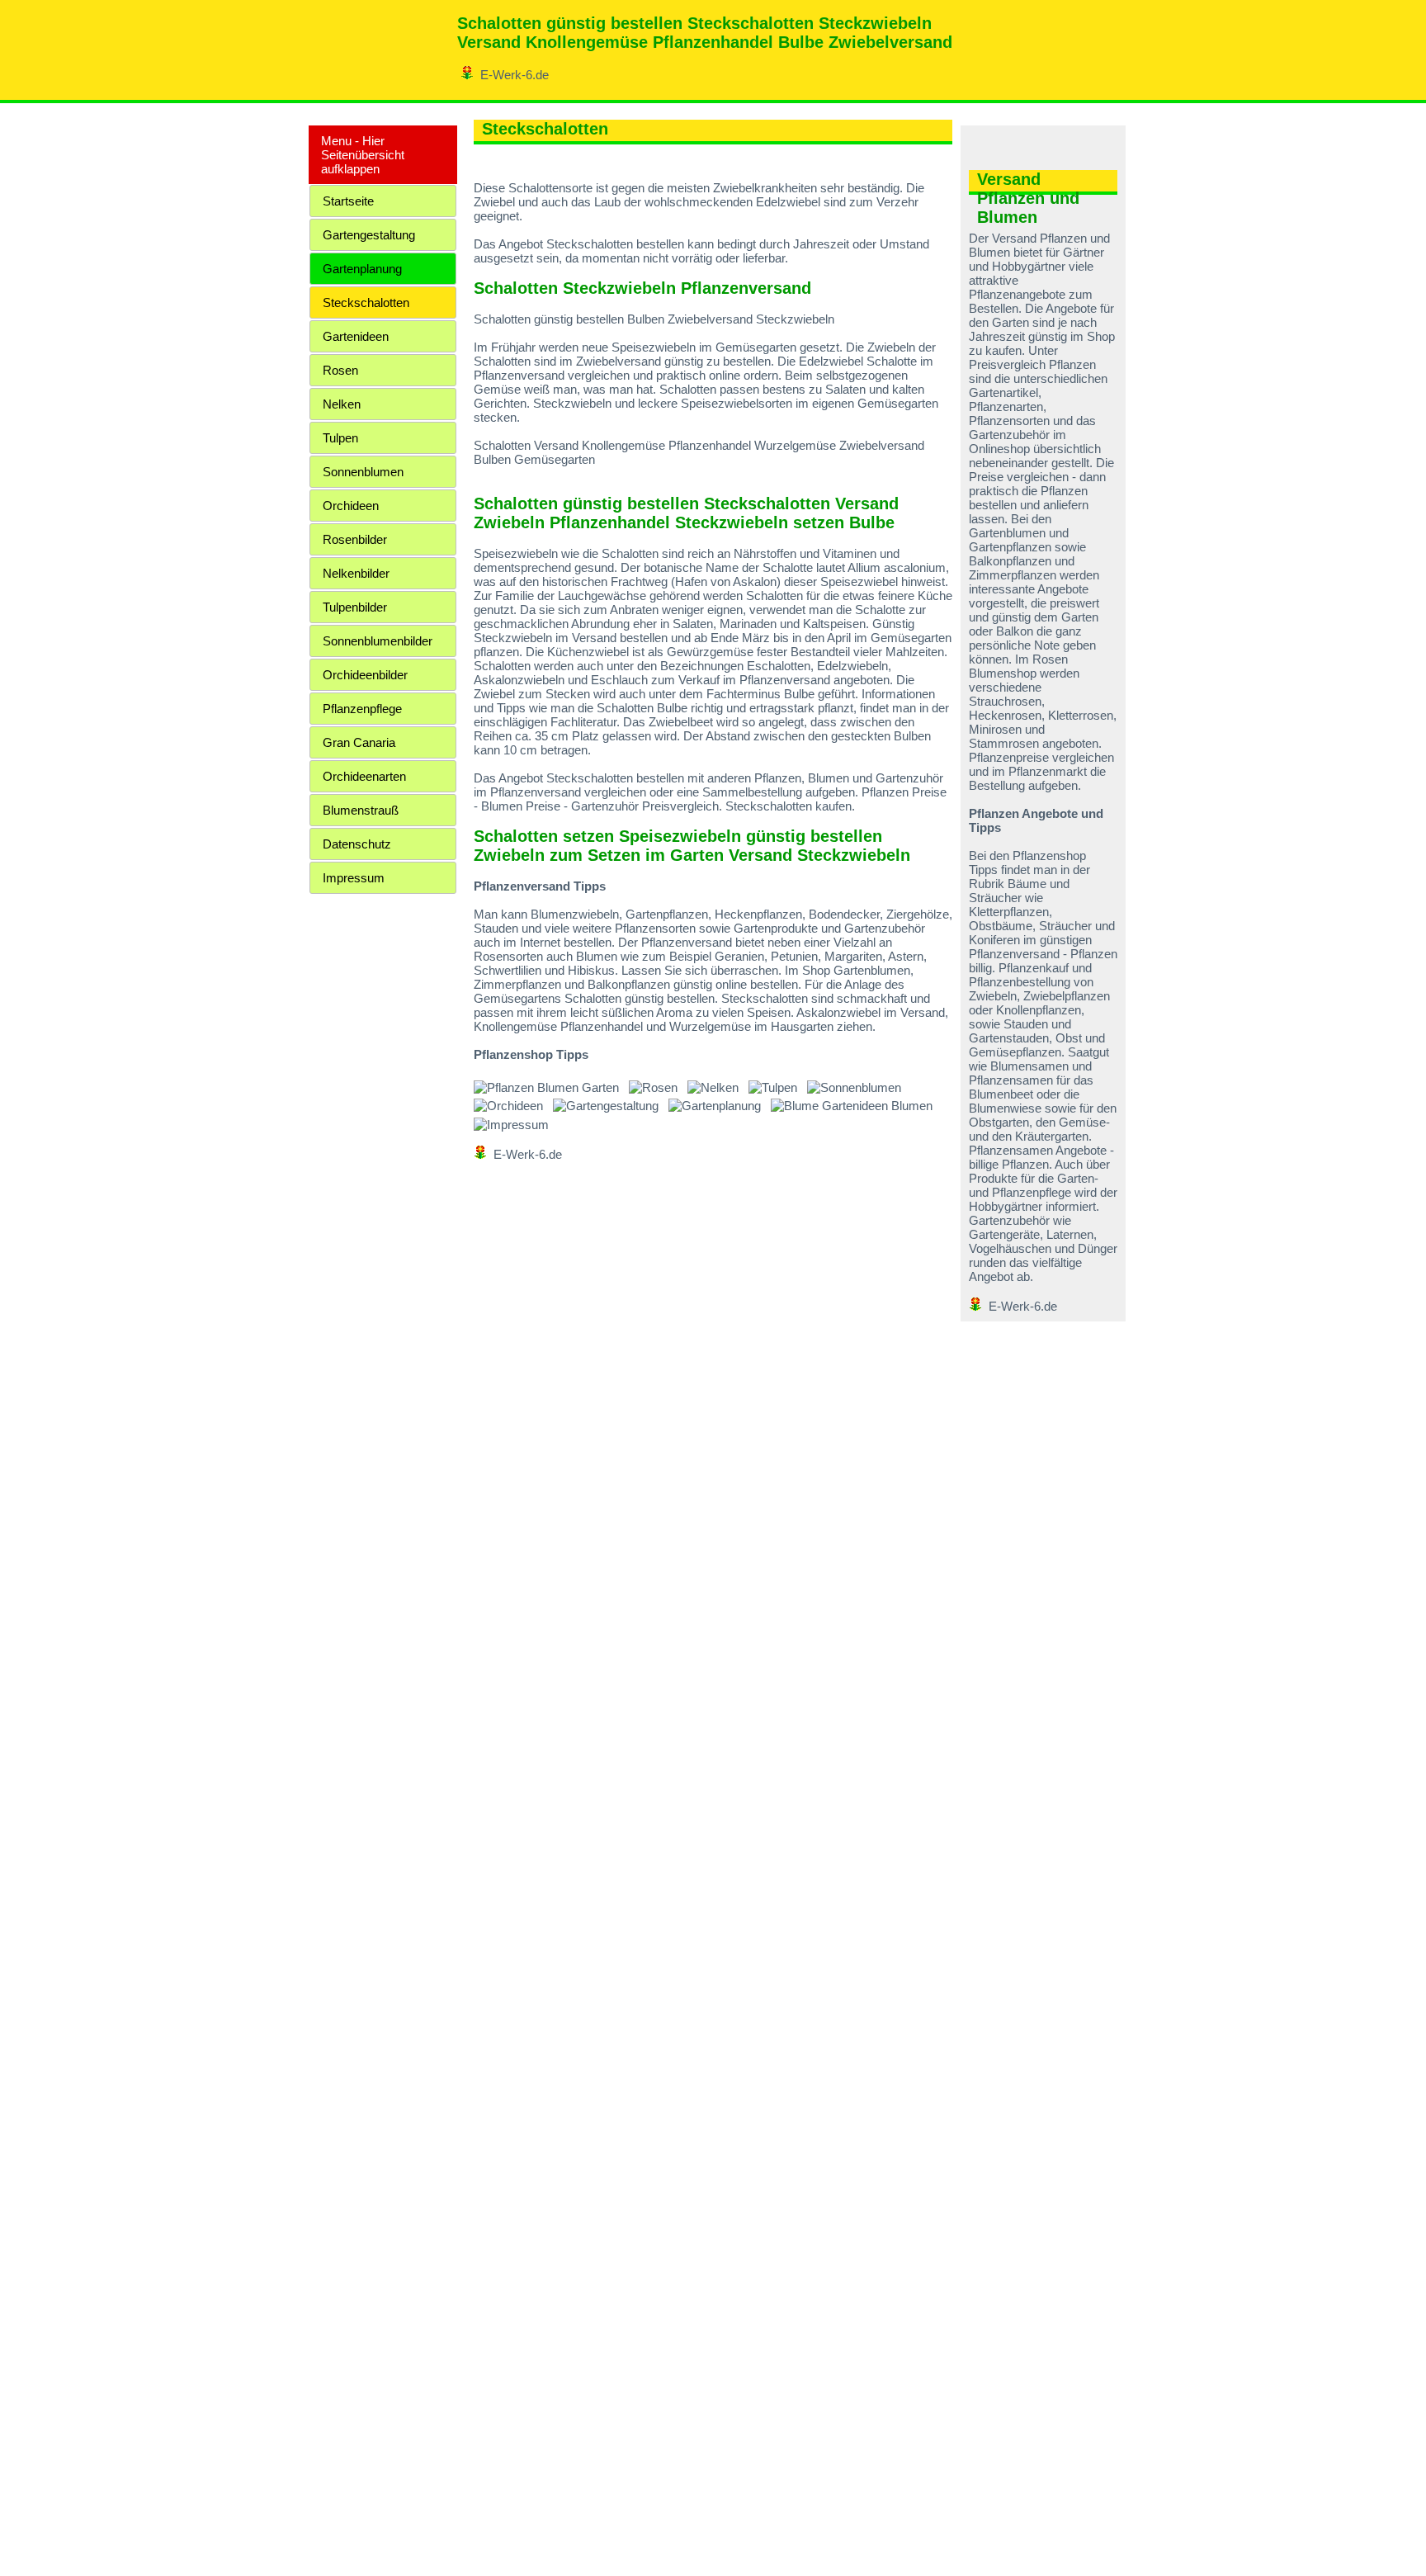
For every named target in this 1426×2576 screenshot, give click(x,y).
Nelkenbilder (356, 573)
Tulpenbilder (355, 607)
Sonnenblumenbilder (378, 641)
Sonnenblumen (363, 472)
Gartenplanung (362, 269)
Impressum (354, 878)
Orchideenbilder (365, 675)
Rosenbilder (355, 539)
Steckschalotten (366, 303)
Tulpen (340, 438)
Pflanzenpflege (362, 709)
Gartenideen (356, 336)
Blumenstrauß (361, 810)
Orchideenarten (364, 776)
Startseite (348, 201)
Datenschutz (357, 844)
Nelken (342, 404)
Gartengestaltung (369, 235)
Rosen (340, 370)
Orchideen (351, 506)
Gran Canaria (359, 742)
